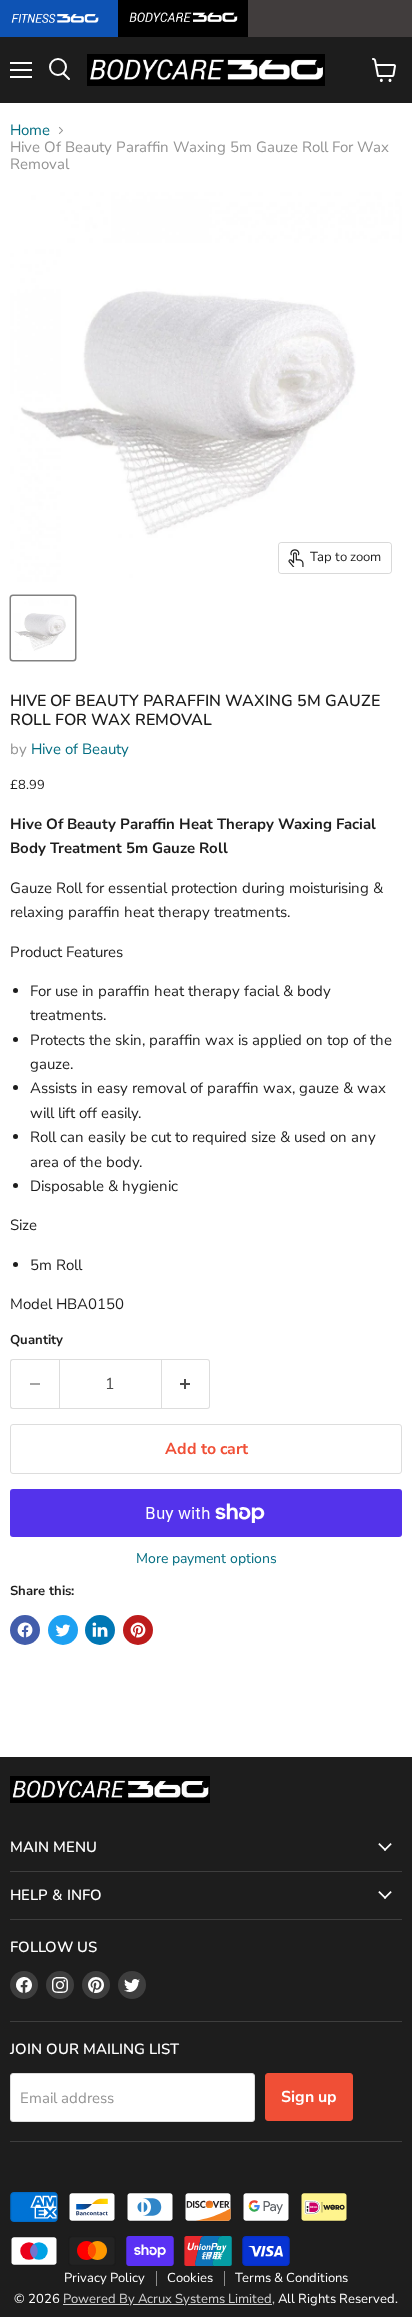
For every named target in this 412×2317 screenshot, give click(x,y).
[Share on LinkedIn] (100, 1630)
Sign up (309, 2097)
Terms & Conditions (291, 2278)
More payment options (206, 1559)
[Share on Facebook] (25, 1630)
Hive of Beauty (80, 749)
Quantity (36, 1340)
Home (30, 130)
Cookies (190, 2278)
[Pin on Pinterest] (138, 1630)
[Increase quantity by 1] (186, 1384)
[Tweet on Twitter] (63, 1630)
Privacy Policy (104, 2278)
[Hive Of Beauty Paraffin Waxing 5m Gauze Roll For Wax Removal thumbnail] (43, 628)
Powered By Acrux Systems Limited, (169, 2299)
